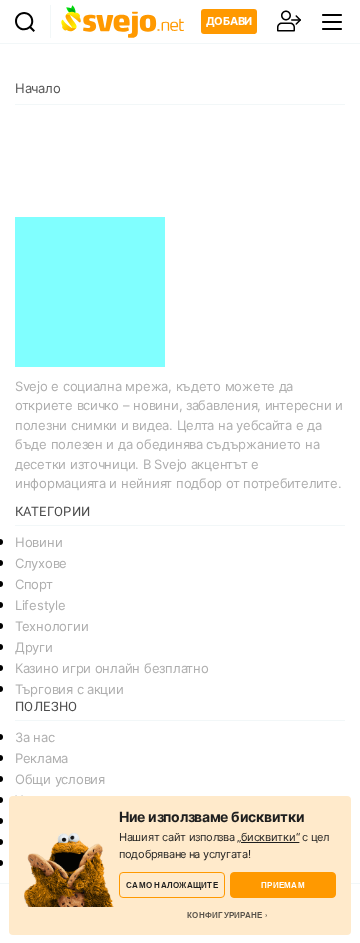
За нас (34, 737)
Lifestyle (40, 605)
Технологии (51, 626)
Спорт (34, 584)
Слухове (41, 563)
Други (34, 647)
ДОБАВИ (229, 21)
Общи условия (60, 779)
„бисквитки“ (268, 837)
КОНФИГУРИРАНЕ (224, 915)
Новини (38, 542)
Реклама (41, 758)
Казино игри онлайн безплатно (111, 668)
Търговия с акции (69, 689)
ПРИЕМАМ (283, 884)
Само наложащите (172, 884)
